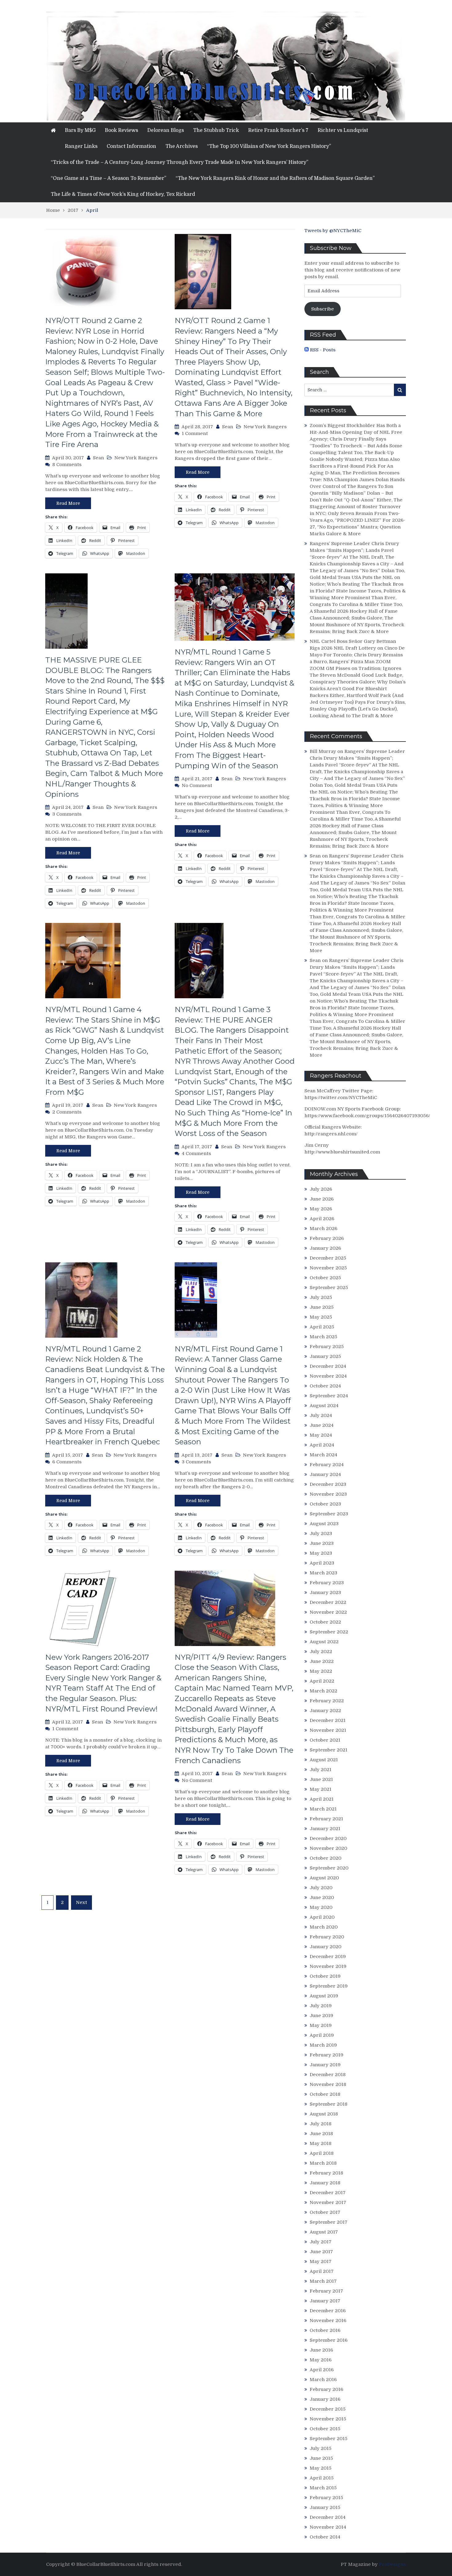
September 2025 (329, 1288)
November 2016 (328, 2321)
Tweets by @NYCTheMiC (333, 231)
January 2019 (325, 2065)
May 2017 (321, 2261)
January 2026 (325, 1248)
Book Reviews (121, 130)
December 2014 (328, 2517)
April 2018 (322, 2153)
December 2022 (328, 1602)
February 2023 (327, 1583)
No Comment (197, 785)
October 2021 (325, 1740)
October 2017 (325, 2212)
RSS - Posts (322, 350)
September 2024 (329, 1396)
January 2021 (325, 1829)
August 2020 (324, 1878)
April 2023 (322, 1563)
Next (81, 1902)
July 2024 (321, 1415)
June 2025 (322, 1307)
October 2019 (325, 1976)
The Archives (182, 146)
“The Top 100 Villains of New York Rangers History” (269, 146)
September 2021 (329, 1750)
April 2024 (322, 1445)
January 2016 (325, 2399)
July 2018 (321, 2124)
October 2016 (325, 2330)
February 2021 (326, 1819)
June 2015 (321, 2458)
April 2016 (322, 2370)
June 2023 (322, 1543)
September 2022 (329, 1632)
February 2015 (326, 2498)
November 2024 (328, 1376)
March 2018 (323, 2163)
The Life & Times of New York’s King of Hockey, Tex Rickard (123, 194)
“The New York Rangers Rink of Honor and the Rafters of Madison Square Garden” (275, 178)
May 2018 (321, 2143)
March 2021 (323, 1809)
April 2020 (322, 1917)
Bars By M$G (80, 130)
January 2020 (325, 1947)
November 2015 (328, 2419)
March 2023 (323, 1573)
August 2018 (324, 2114)
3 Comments (67, 814)
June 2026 (322, 1199)
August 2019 (324, 1996)
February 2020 (327, 1937)
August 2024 (324, 1406)
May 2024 (321, 1435)
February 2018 (326, 2173)
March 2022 (323, 1691)
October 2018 (325, 2094)
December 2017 (328, 2193)
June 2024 (322, 1425)
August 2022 (324, 1642)
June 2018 (321, 2134)
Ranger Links (81, 146)
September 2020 (329, 1868)
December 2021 (328, 1720)
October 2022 (325, 1622)
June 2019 (321, 2016)
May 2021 (321, 1789)
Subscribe (323, 309)
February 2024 (327, 1465)
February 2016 (326, 2389)
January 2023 (325, 1593)
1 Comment (195, 433)
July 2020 (321, 1888)
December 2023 (328, 1484)
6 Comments (67, 1462)
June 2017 (321, 2252)
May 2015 (321, 2468)
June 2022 (322, 1661)
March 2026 (323, 1229)
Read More (68, 503)
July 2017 (321, 2242)
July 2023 (321, 1533)
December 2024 (328, 1366)
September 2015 (329, 2439)
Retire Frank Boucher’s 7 (278, 130)
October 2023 (325, 1504)
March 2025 (323, 1337)
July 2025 (321, 1297)
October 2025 (325, 1278)
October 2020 (325, 1858)
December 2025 (328, 1258)
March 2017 (323, 2281)
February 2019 (327, 2055)
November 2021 (328, 1730)
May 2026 (321, 1209)
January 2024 (325, 1474)
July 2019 (321, 2006)
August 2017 (324, 2232)
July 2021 (321, 1770)
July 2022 (321, 1652)
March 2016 (323, 2380)
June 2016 (321, 2350)
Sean (98, 458)
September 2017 (329, 2222)
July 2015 (321, 2448)
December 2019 (328, 1957)
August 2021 (324, 1760)
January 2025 (325, 1356)
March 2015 (323, 2488)
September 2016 (329, 2340)
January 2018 (325, 2183)
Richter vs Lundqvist (343, 130)
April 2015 (322, 2478)
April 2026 (322, 1219)
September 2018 (329, 2104)
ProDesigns (392, 2564)
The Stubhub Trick (216, 130)
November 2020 (328, 1848)
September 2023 (329, 1514)
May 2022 (321, 1671)
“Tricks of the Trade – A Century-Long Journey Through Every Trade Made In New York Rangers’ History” (180, 162)
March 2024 (323, 1455)
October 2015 (325, 2429)
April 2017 (322, 2271)
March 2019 (323, 2045)
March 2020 (324, 1927)
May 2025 (321, 1317)
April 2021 (322, 1799)
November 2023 (328, 1494)
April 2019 (322, 2035)
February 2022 (327, 1701)
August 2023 (324, 1524)
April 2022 (322, 1681)
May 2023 (321, 1553)
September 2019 (329, 1986)
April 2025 (322, 1327)
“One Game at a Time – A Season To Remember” (109, 178)
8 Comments (67, 465)
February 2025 (327, 1347)
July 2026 (321, 1189)
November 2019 (328, 1966)
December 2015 (328, 2409)
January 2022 (325, 1711)
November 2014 (328, 2527)
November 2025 (328, 1268)
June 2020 (322, 1897)
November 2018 (328, 2084)
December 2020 (328, 1838)
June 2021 (321, 1779)
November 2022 (328, 1612)
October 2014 (325, 2537)
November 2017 (328, 2202)
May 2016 (321, 2360)
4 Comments (196, 1153)
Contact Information (131, 146)
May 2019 (321, 2025)
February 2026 (327, 1238)
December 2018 (328, 2075)
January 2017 (325, 2301)
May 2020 (321, 1907)
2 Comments (67, 1112)
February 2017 (326, 2291)
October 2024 (325, 1386)
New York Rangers (136, 458)
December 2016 (328, 2311)
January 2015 (325, 2507)
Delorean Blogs (166, 130)
